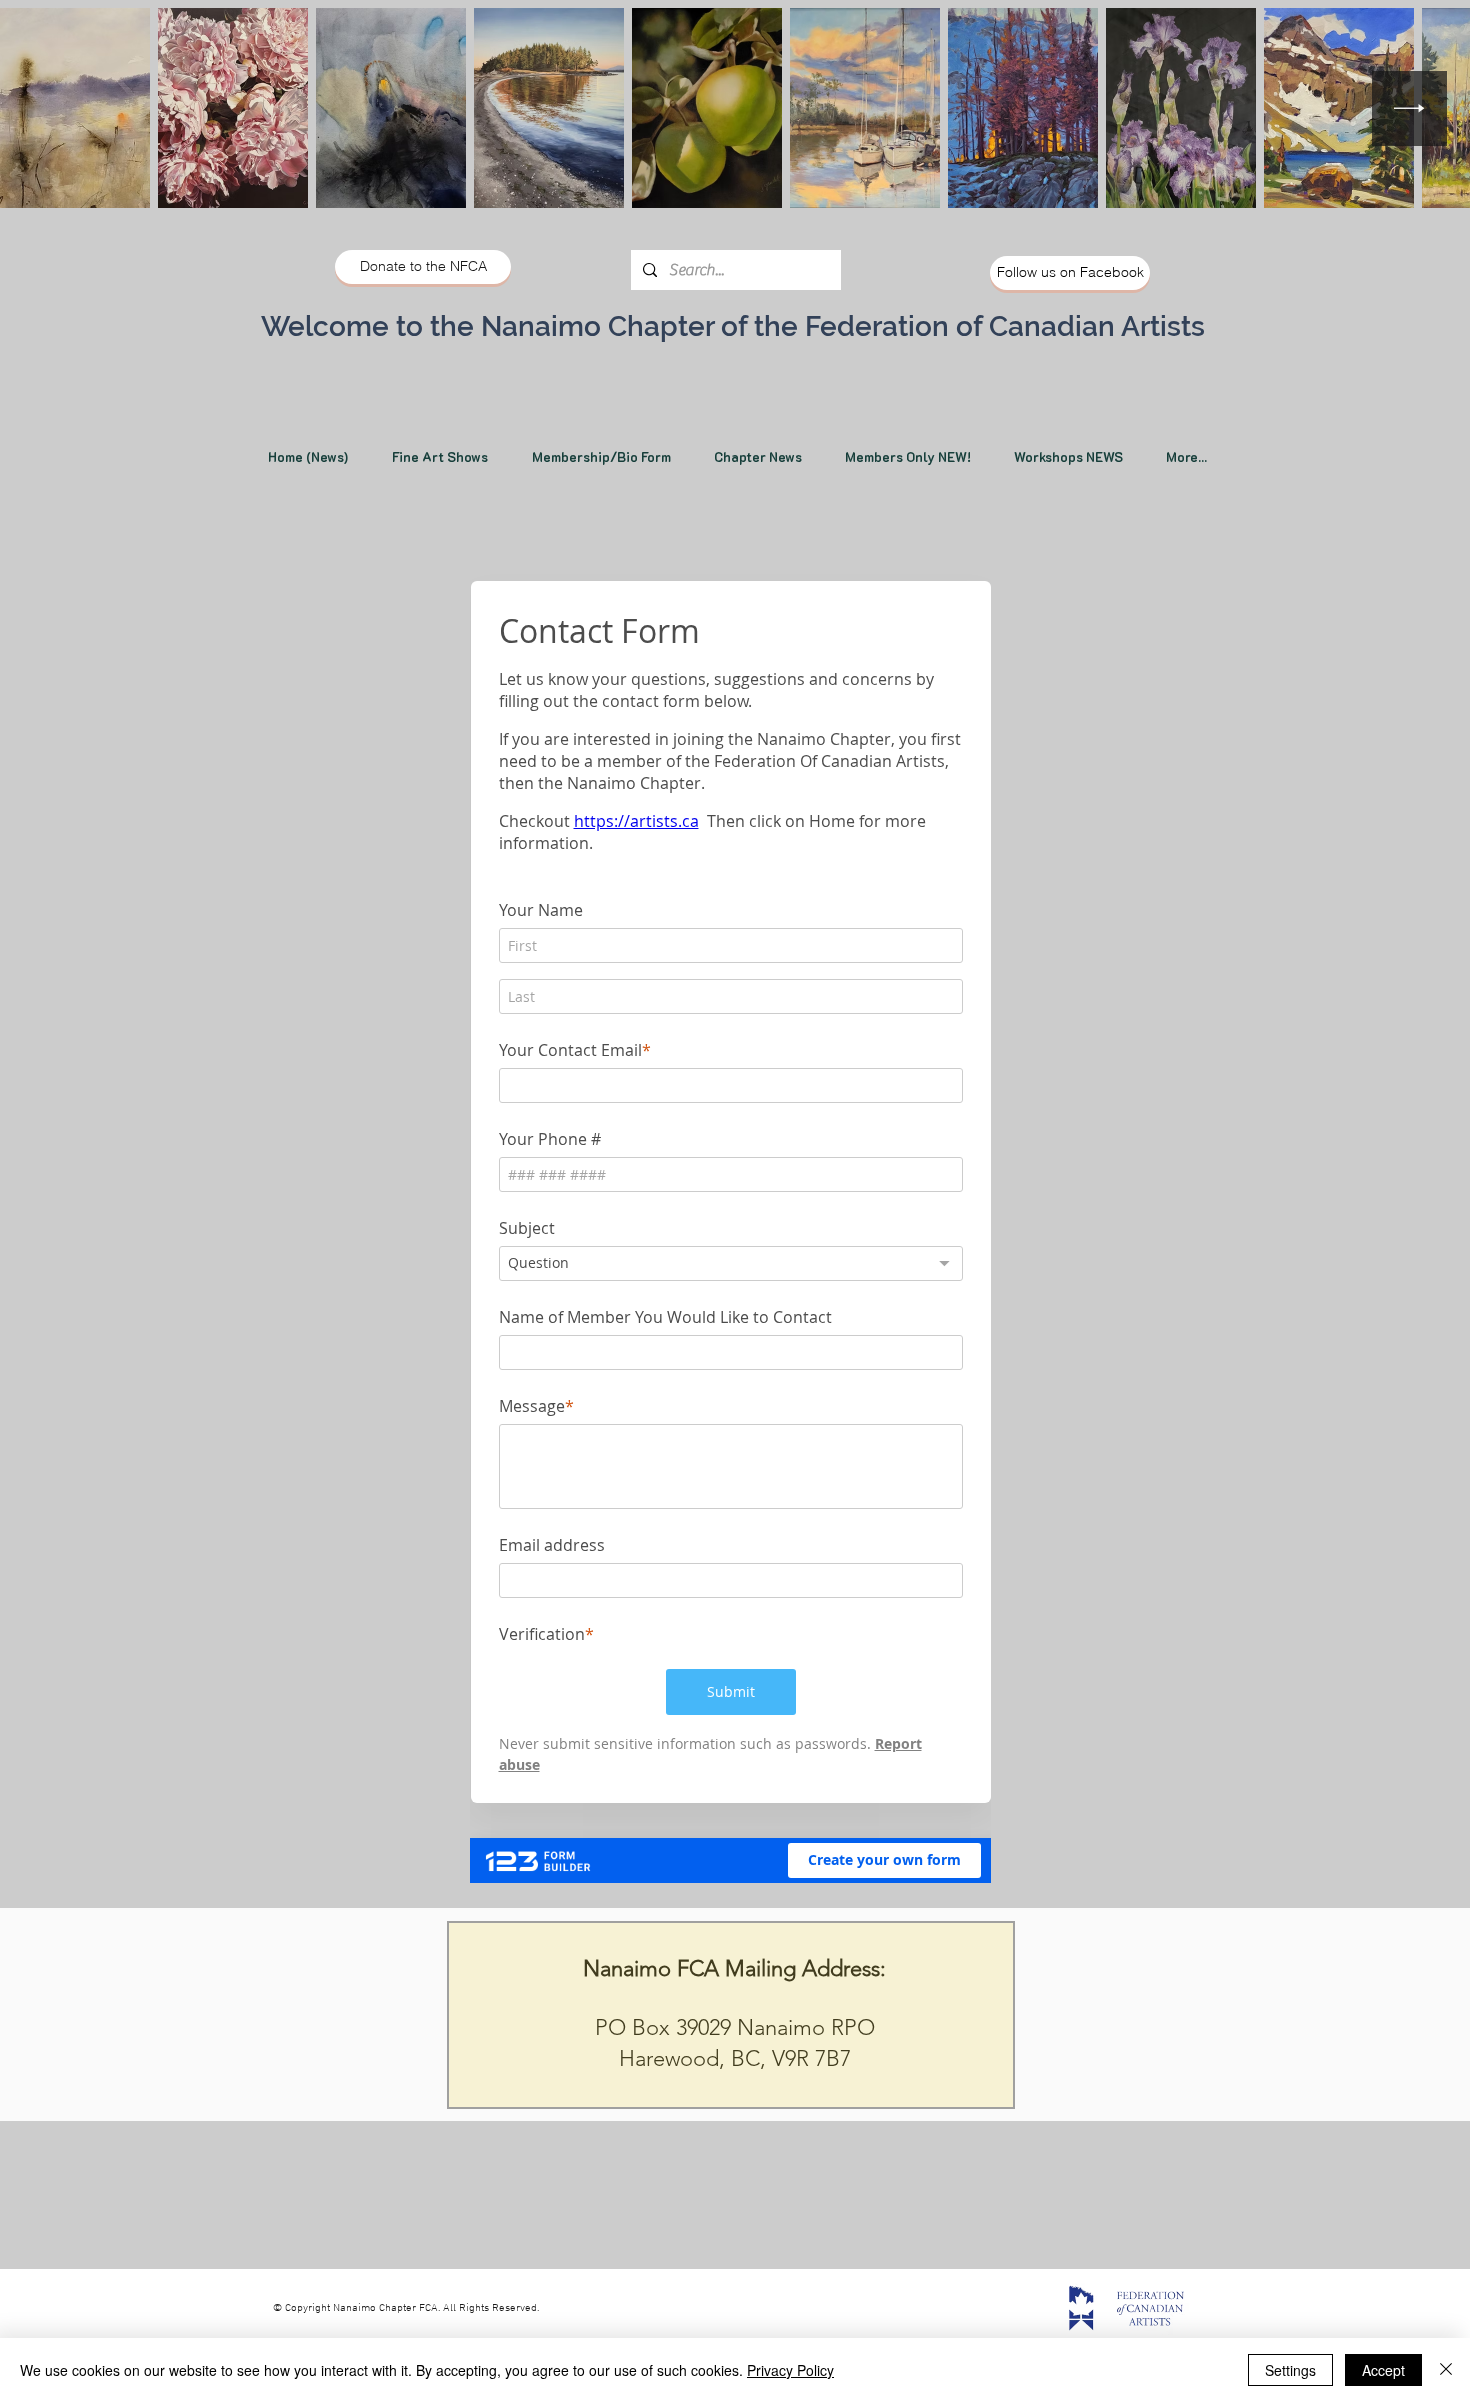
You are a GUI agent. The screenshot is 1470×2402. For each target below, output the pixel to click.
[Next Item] (1409, 108)
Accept (1383, 2370)
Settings (1290, 2370)
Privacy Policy (790, 2370)
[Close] (1446, 2370)
